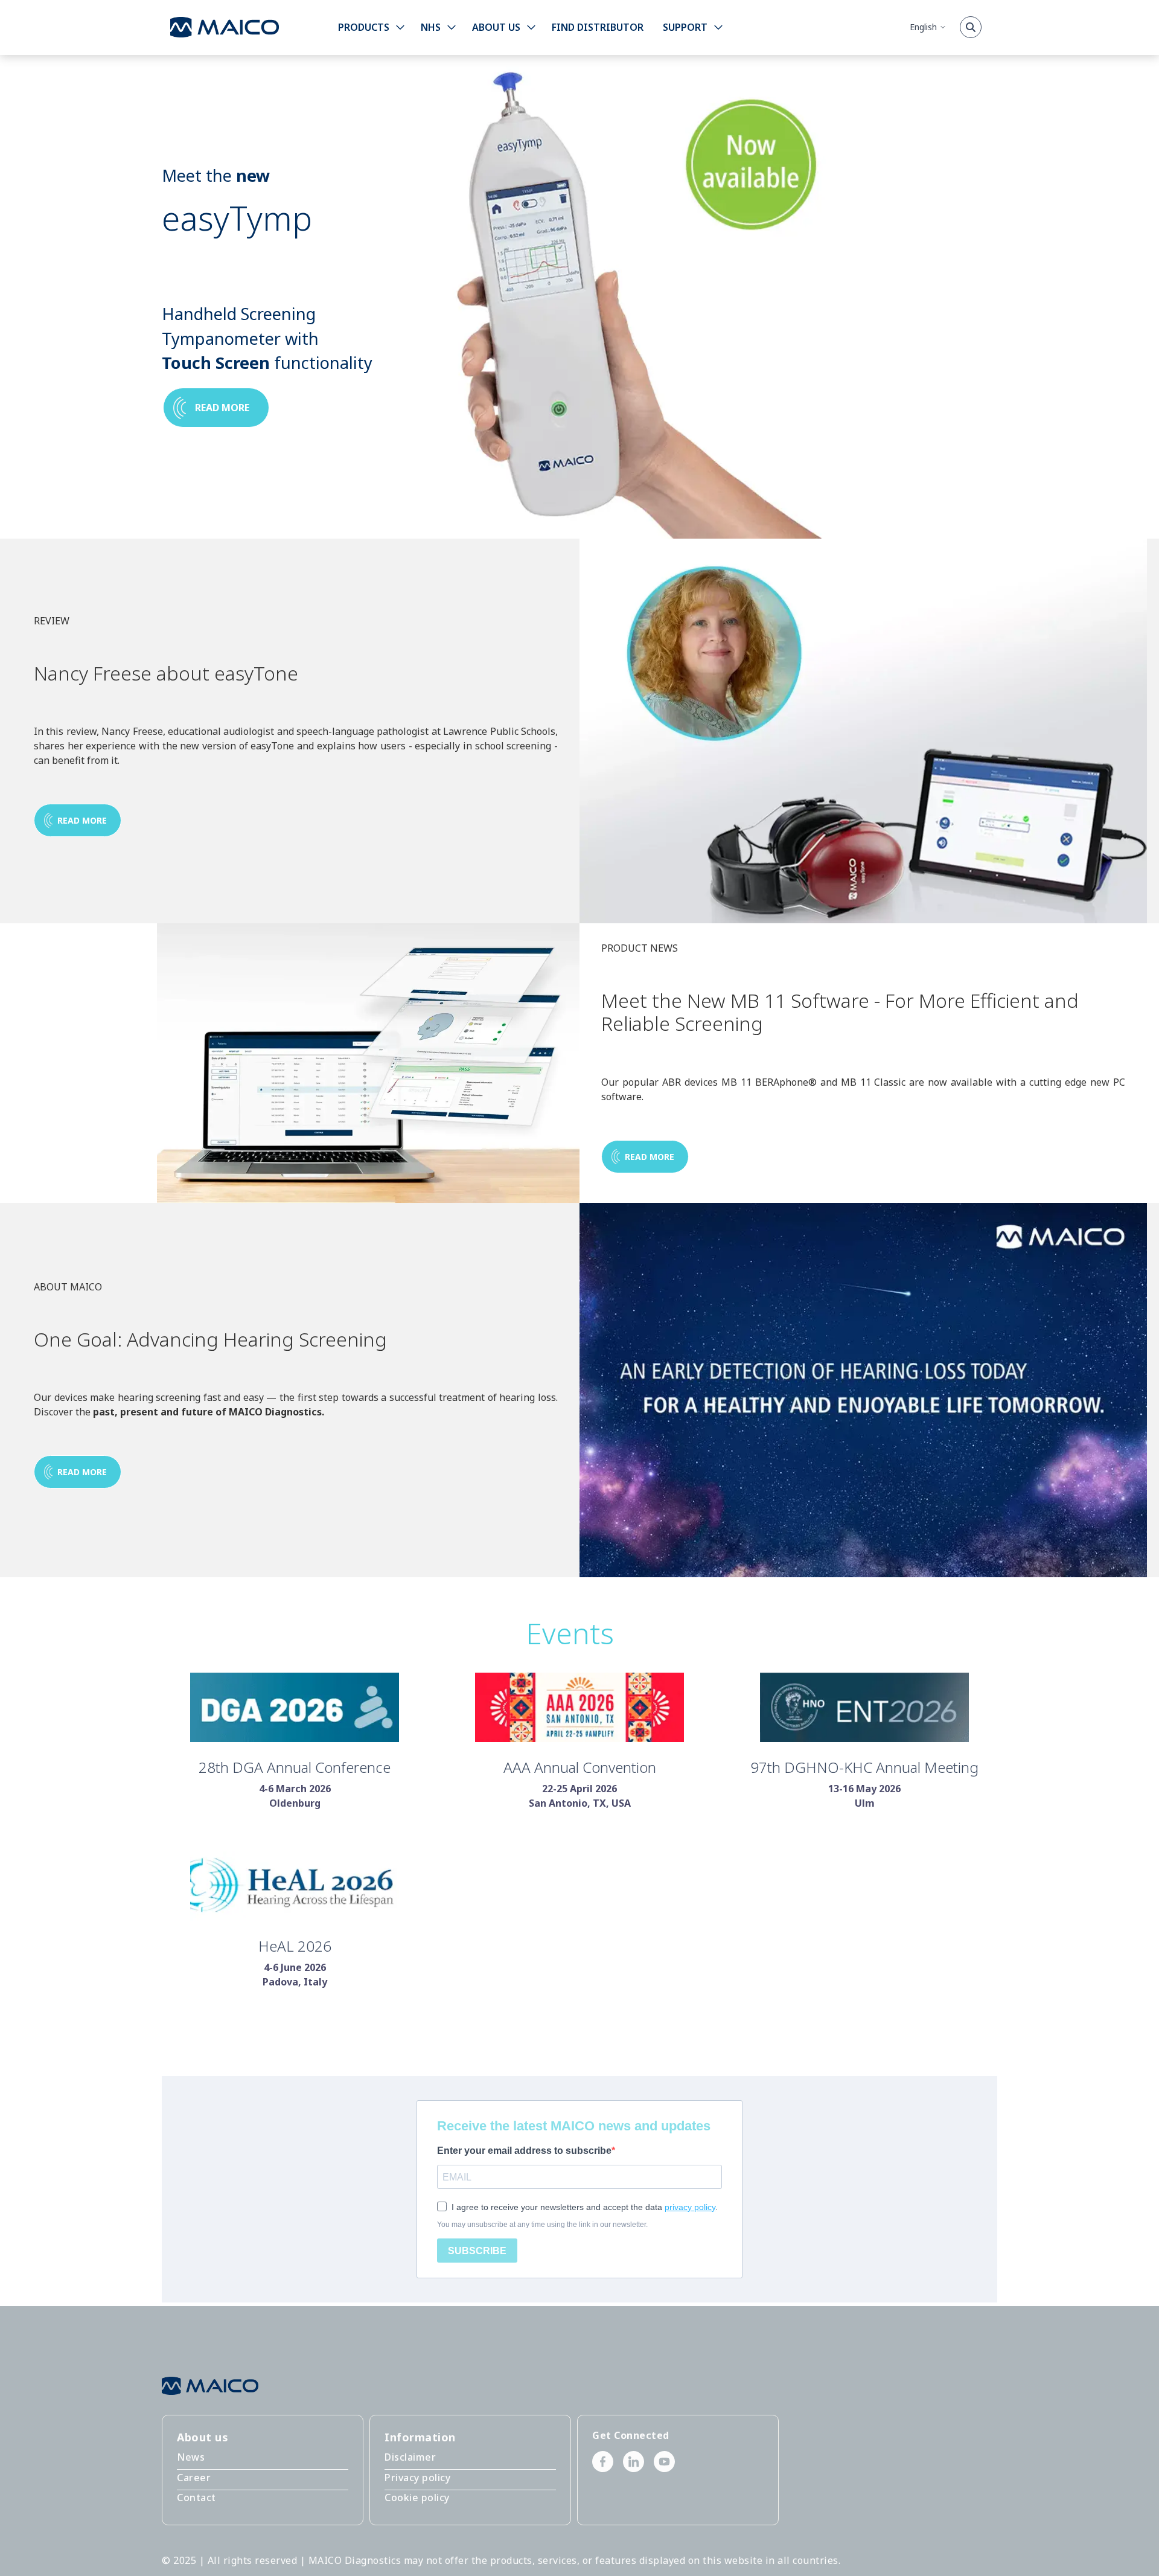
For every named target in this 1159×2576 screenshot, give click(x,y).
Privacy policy (417, 2478)
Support (685, 27)
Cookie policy (417, 2498)
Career (194, 2478)
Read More (82, 1472)
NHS (431, 27)
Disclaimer (410, 2457)
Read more (222, 408)
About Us (496, 27)
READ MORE (82, 820)
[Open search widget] (971, 27)
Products (364, 27)
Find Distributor (598, 27)
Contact (196, 2498)
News (191, 2457)
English (923, 27)
